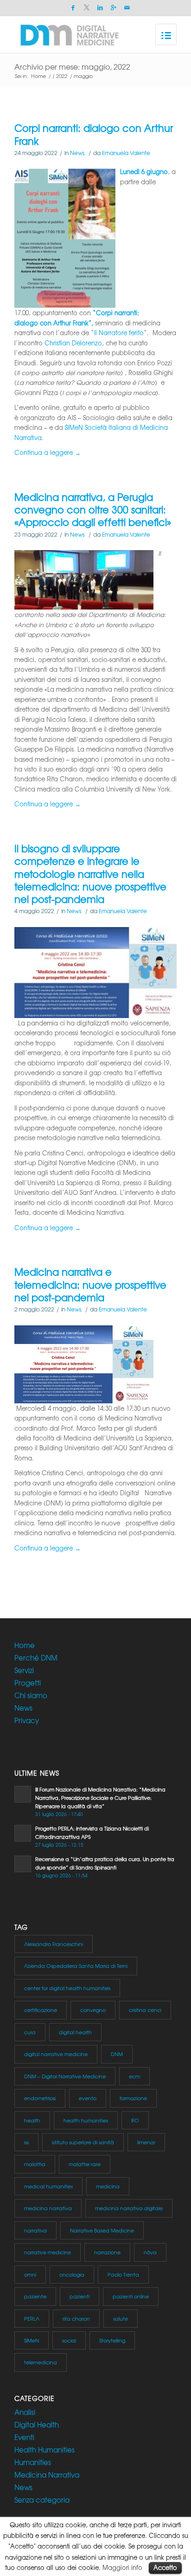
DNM (117, 2054)
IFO (135, 2120)
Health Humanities (45, 2450)
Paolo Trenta (123, 2274)
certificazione (41, 2010)
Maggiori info (122, 2567)
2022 (62, 76)
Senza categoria (42, 2500)
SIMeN (32, 2340)
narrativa (35, 2230)
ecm (134, 2076)
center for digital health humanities (67, 1988)
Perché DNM (36, 1658)
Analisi (25, 2412)
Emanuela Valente (126, 153)
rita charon (76, 2318)
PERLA (32, 2318)
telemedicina (41, 2362)
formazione (133, 2098)
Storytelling (112, 2340)
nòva (150, 2252)
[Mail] (127, 8)
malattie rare (85, 2164)
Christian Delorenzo (73, 343)
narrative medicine (48, 2252)
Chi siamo (31, 1695)
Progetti (28, 1683)
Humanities (33, 2462)
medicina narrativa (48, 2208)
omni (30, 2274)
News (77, 153)
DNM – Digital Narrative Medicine (65, 2076)
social (69, 2340)
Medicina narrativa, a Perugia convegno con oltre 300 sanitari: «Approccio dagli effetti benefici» (93, 510)
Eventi (24, 2437)
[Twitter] (87, 8)
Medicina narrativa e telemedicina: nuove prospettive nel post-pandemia (90, 1285)
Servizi (24, 1670)
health (32, 2120)
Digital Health (37, 2425)
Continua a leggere (48, 452)
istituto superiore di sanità (83, 2142)
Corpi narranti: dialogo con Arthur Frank (94, 134)
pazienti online (131, 2296)
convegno (93, 2010)
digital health (75, 2032)
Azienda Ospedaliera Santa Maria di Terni (76, 1966)
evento (88, 2098)
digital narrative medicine (56, 2054)
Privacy (27, 1720)
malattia (35, 2164)
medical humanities (48, 2186)
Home (38, 76)
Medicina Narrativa (47, 2475)
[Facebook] (73, 8)
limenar (146, 2142)
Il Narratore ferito (119, 333)
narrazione (107, 2252)
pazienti (80, 2296)
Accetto (165, 2567)
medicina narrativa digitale (129, 2208)
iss (26, 2142)
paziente (35, 2296)
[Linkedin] (100, 8)
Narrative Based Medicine (102, 2230)
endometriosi (40, 2098)
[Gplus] (114, 8)
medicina (108, 2186)
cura (30, 2032)
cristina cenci (145, 2010)
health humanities (86, 2120)
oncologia (72, 2274)
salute (121, 2318)
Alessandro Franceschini (54, 1944)
